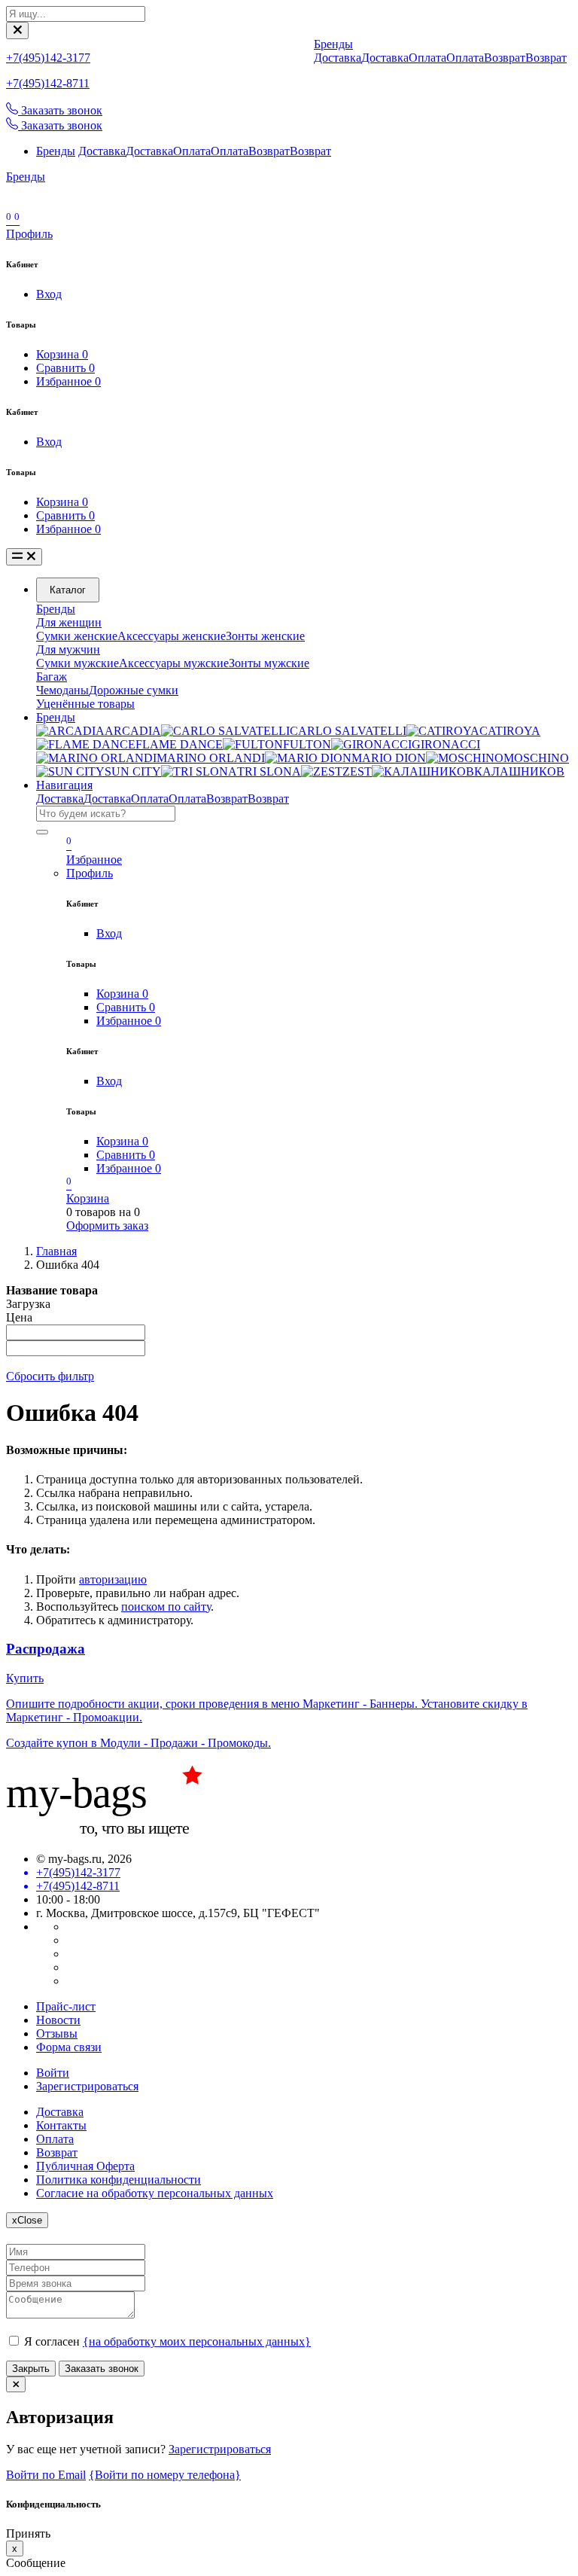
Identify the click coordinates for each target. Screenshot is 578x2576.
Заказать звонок (102, 2369)
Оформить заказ (107, 1226)
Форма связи (69, 2047)
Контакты (61, 2125)
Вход (49, 294)
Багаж (52, 677)
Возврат (269, 151)
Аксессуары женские (172, 636)
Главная (56, 1251)
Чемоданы (62, 690)
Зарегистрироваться (87, 2086)
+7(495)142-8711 (48, 83)
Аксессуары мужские (174, 663)
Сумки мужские (78, 663)
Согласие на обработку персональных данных (155, 2193)
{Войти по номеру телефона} (165, 2475)
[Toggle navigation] (24, 557)
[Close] (17, 30)
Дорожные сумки (134, 690)
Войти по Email (46, 2475)
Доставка (102, 151)
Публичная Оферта (85, 2166)
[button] (29, 234)
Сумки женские (77, 636)
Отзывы (57, 2033)
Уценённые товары (85, 704)
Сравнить (65, 368)
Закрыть (31, 2369)
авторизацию (113, 1579)
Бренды (56, 151)
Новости (58, 2020)
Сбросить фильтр (50, 1376)
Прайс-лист (66, 2006)
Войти (53, 2073)
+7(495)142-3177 (48, 58)
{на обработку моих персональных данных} (197, 2341)
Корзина (62, 354)
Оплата (192, 151)
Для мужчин (68, 649)
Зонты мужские (269, 663)
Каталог (68, 590)
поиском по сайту (166, 1607)
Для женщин (69, 622)
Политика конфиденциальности (119, 2180)
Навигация (64, 785)
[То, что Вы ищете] (119, 1833)
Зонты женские (265, 636)
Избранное (68, 381)
